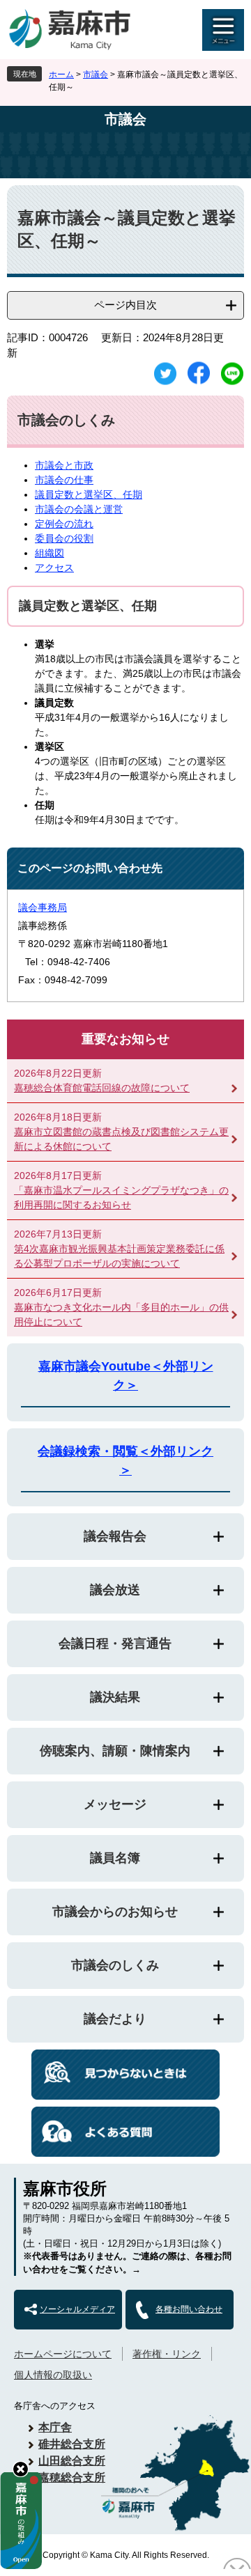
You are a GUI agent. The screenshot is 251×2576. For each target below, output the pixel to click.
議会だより (115, 2019)
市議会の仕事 (64, 480)
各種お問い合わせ (189, 2309)
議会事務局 (43, 907)
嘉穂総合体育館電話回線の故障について (102, 1088)
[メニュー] (223, 30)
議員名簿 (115, 1858)
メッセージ (115, 1804)
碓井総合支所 (72, 2444)
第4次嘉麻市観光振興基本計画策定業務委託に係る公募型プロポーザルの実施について (119, 1256)
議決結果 (115, 1697)
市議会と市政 (64, 465)
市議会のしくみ (115, 1965)
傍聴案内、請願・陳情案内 (115, 1751)
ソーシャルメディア (77, 2309)
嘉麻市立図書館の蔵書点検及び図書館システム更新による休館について (121, 1139)
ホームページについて (63, 2354)
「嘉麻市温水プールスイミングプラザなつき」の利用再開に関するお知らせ (121, 1197)
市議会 (96, 75)
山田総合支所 (72, 2461)
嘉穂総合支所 (72, 2477)
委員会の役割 (64, 538)
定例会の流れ (64, 524)
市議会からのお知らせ (115, 1912)
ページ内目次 (125, 305)
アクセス (54, 568)
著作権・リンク (167, 2354)
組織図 (50, 553)
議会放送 (115, 1590)
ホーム (61, 75)
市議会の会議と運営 (79, 509)
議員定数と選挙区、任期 (89, 494)
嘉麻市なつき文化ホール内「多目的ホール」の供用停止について (121, 1314)
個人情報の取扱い (53, 2375)
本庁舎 (55, 2427)
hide (21, 2469)
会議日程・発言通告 (115, 1644)
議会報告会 (115, 1536)
